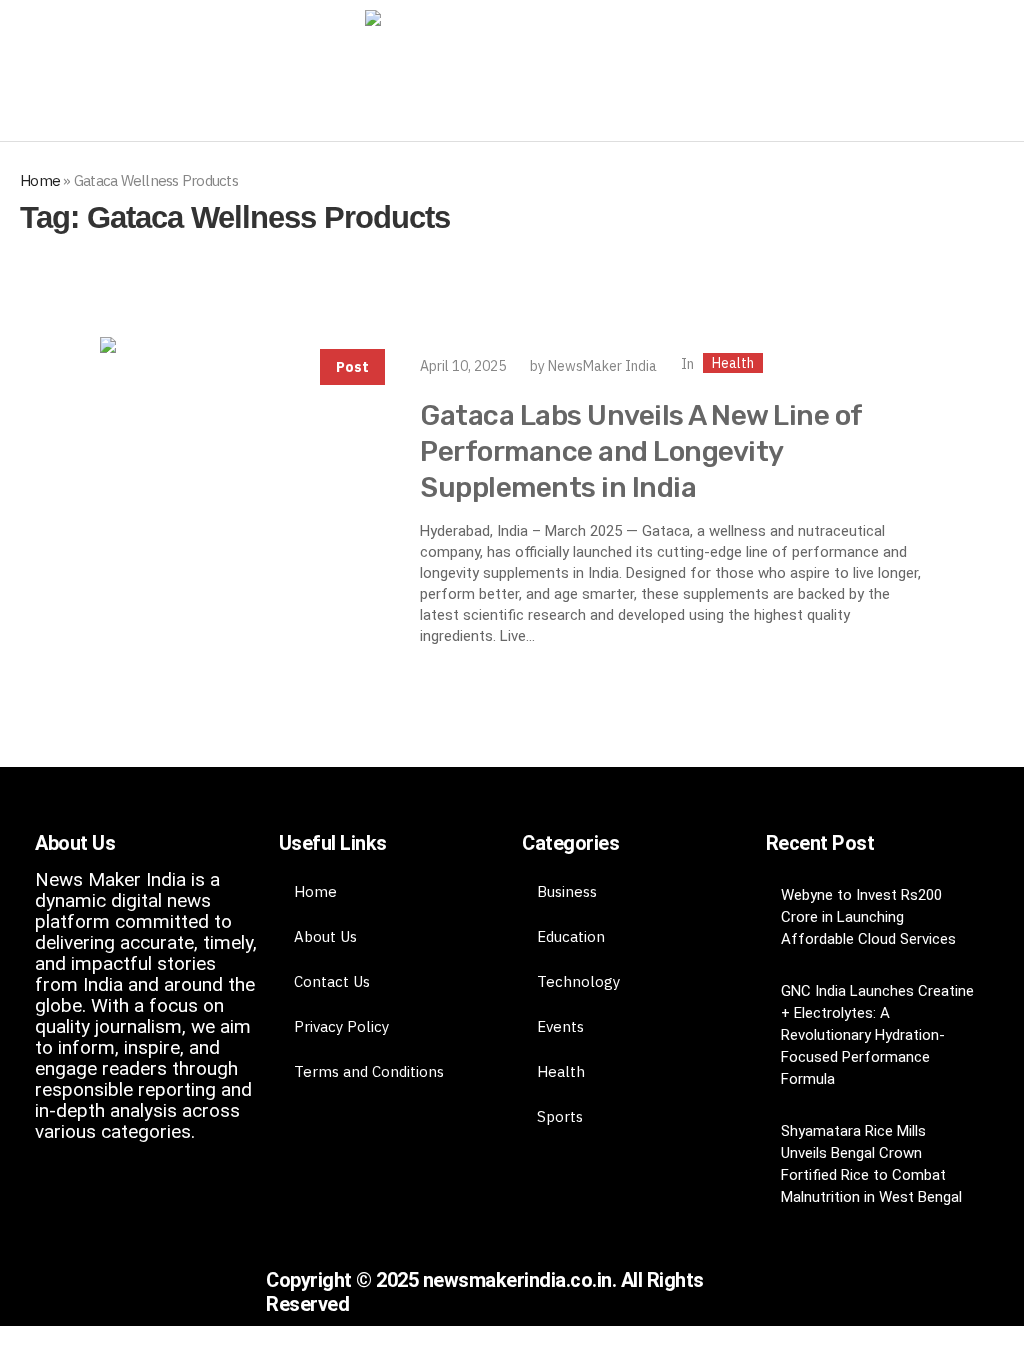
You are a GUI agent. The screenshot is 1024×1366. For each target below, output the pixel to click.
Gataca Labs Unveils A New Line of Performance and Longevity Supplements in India (641, 451)
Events (560, 1026)
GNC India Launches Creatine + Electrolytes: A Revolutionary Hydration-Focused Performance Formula (877, 1035)
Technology (578, 981)
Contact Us (332, 981)
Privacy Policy (341, 1026)
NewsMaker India (602, 366)
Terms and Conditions (369, 1071)
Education (571, 936)
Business (567, 891)
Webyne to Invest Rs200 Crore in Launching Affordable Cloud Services (868, 917)
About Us (325, 936)
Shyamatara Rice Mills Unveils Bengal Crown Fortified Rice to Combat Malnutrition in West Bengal (871, 1164)
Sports (560, 1116)
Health (733, 363)
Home (40, 180)
